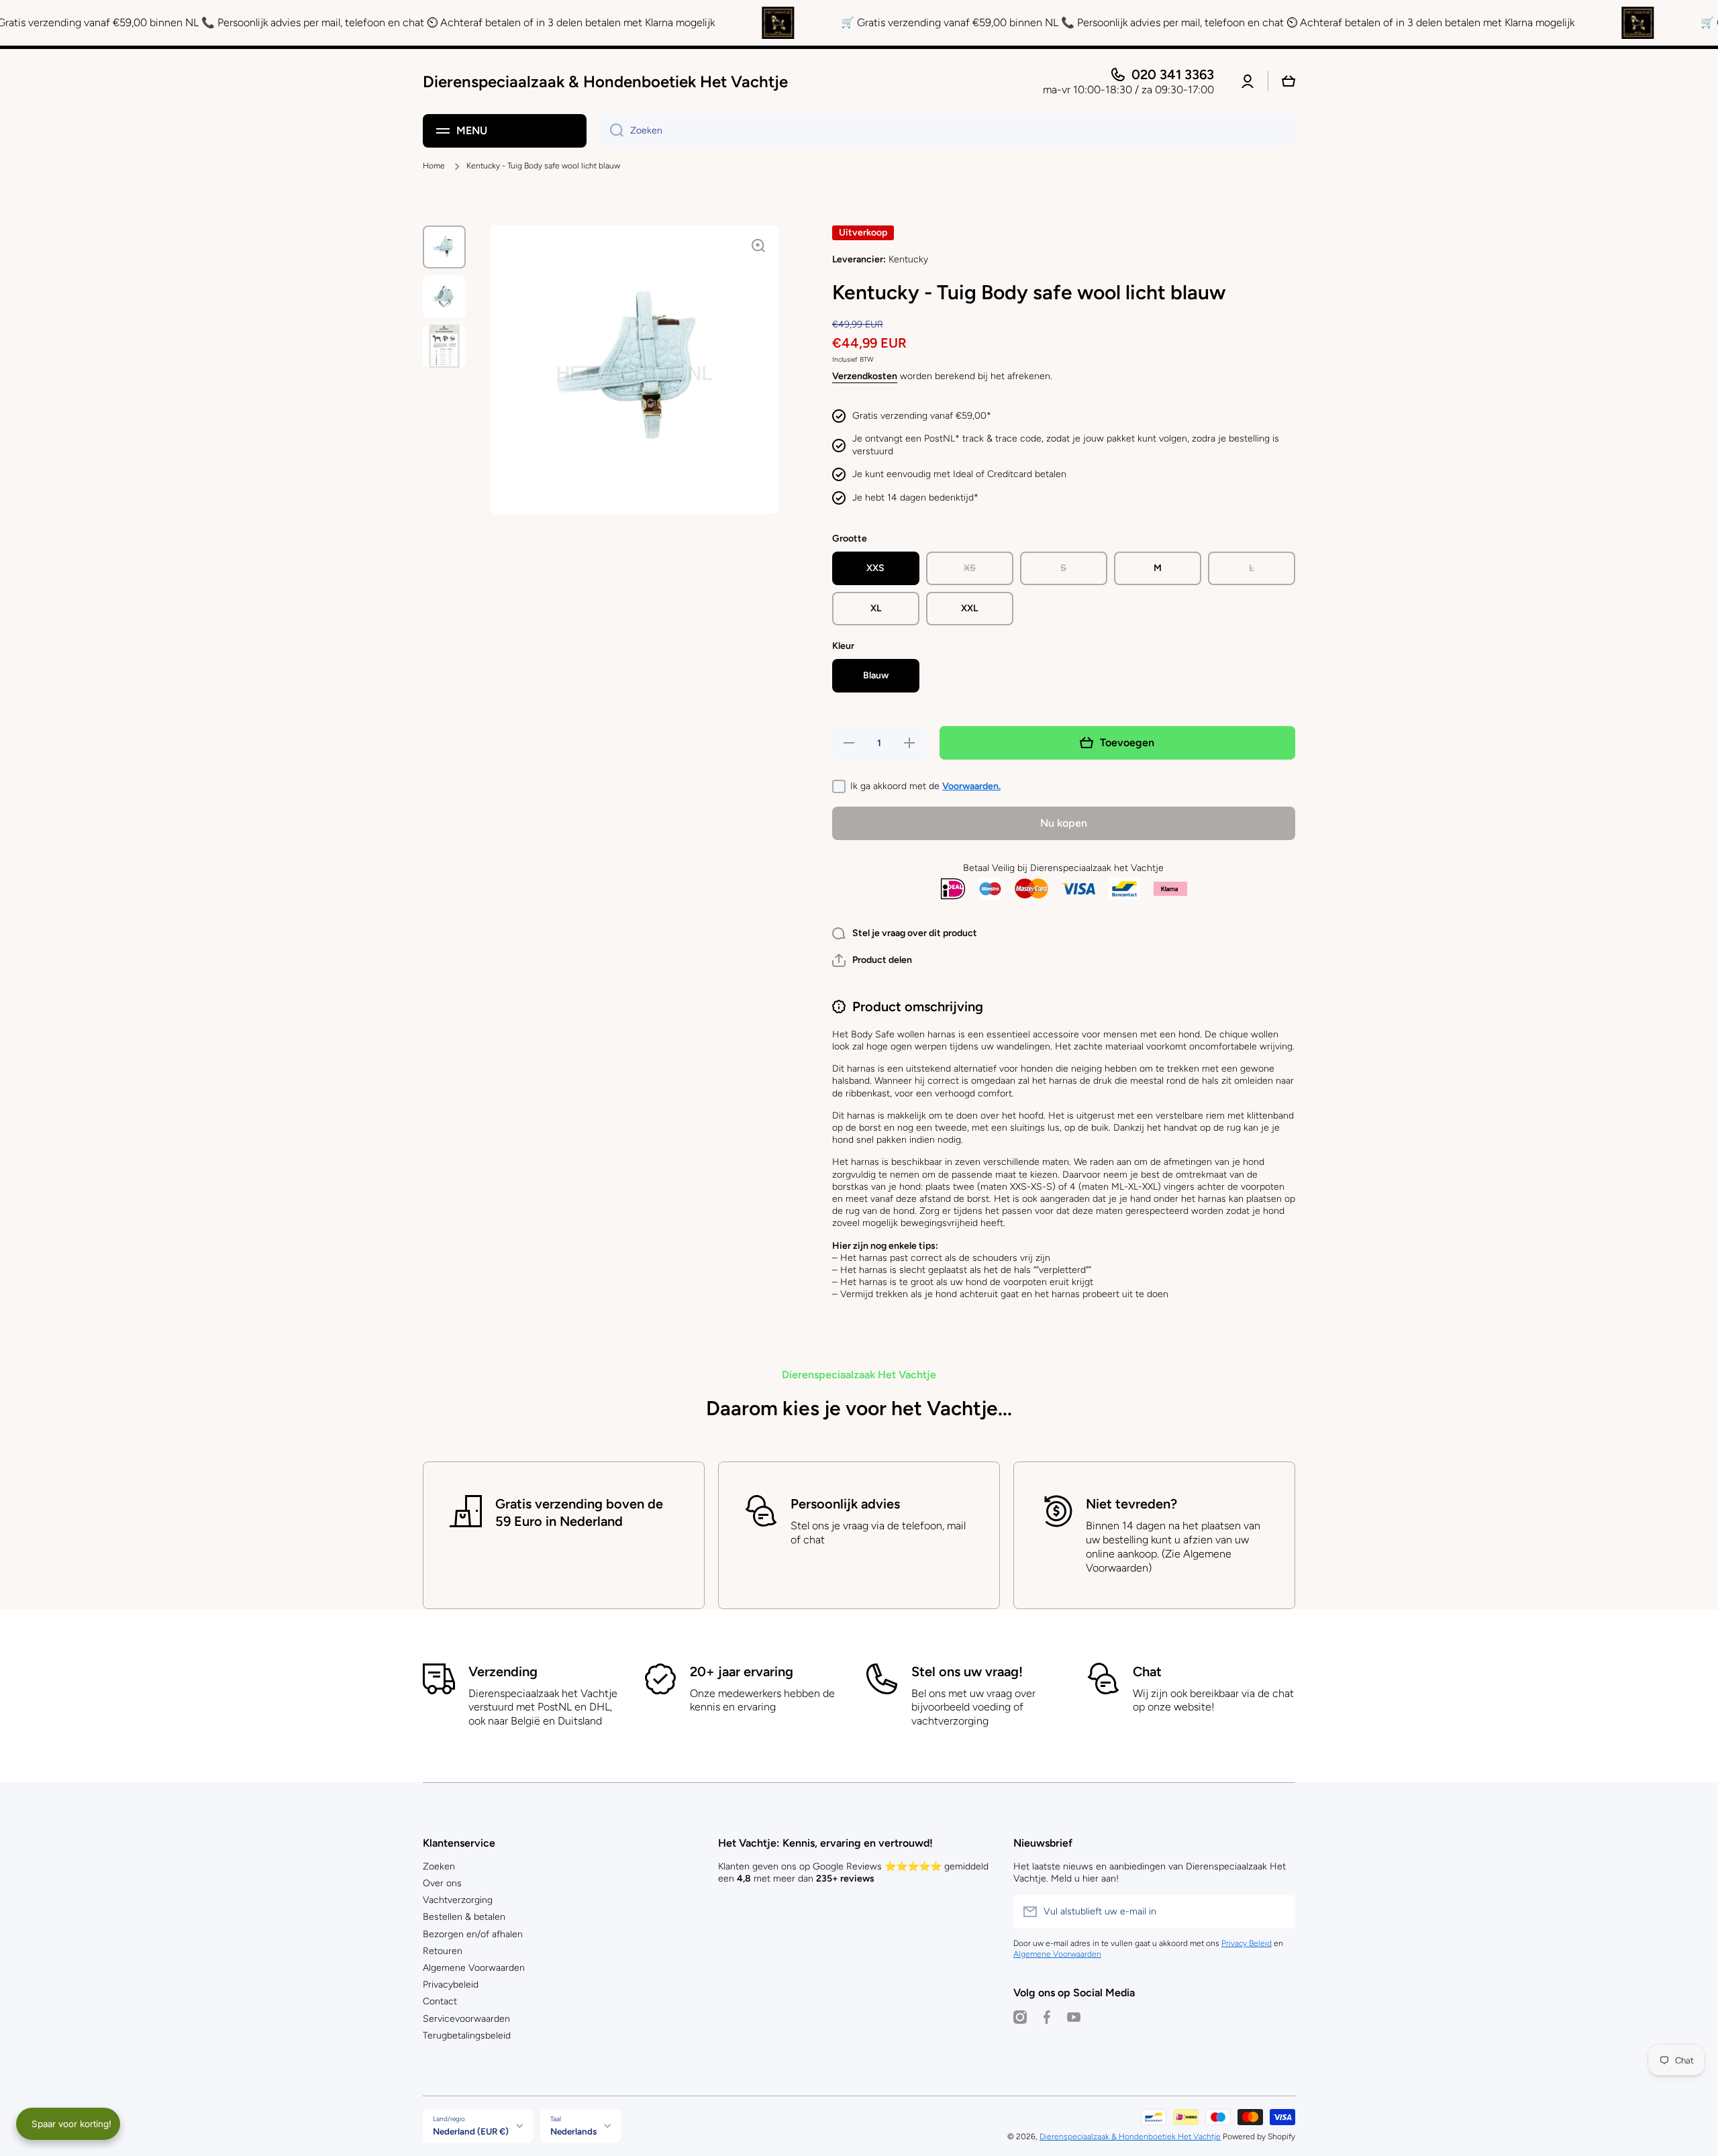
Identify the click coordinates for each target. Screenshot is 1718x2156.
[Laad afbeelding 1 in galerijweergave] (444, 247)
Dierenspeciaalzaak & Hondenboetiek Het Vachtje (1130, 2137)
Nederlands (573, 2131)
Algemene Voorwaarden (474, 1968)
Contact (440, 2001)
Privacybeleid (451, 1985)
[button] (872, 960)
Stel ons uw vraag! (967, 1672)
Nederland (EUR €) (471, 2131)
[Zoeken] (612, 131)
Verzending (503, 1672)
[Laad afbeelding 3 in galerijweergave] (444, 346)
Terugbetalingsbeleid (467, 2036)
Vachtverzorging (458, 1900)
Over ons (442, 1883)
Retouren (443, 1951)
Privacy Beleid (1247, 1943)
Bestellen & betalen (464, 1917)
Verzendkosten (865, 376)
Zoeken (439, 1866)
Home (434, 166)
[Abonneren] (1278, 1912)
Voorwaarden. (971, 786)
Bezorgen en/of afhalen (473, 1934)
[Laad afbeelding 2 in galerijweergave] (444, 297)
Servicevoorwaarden (466, 2019)
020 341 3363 (1173, 74)
